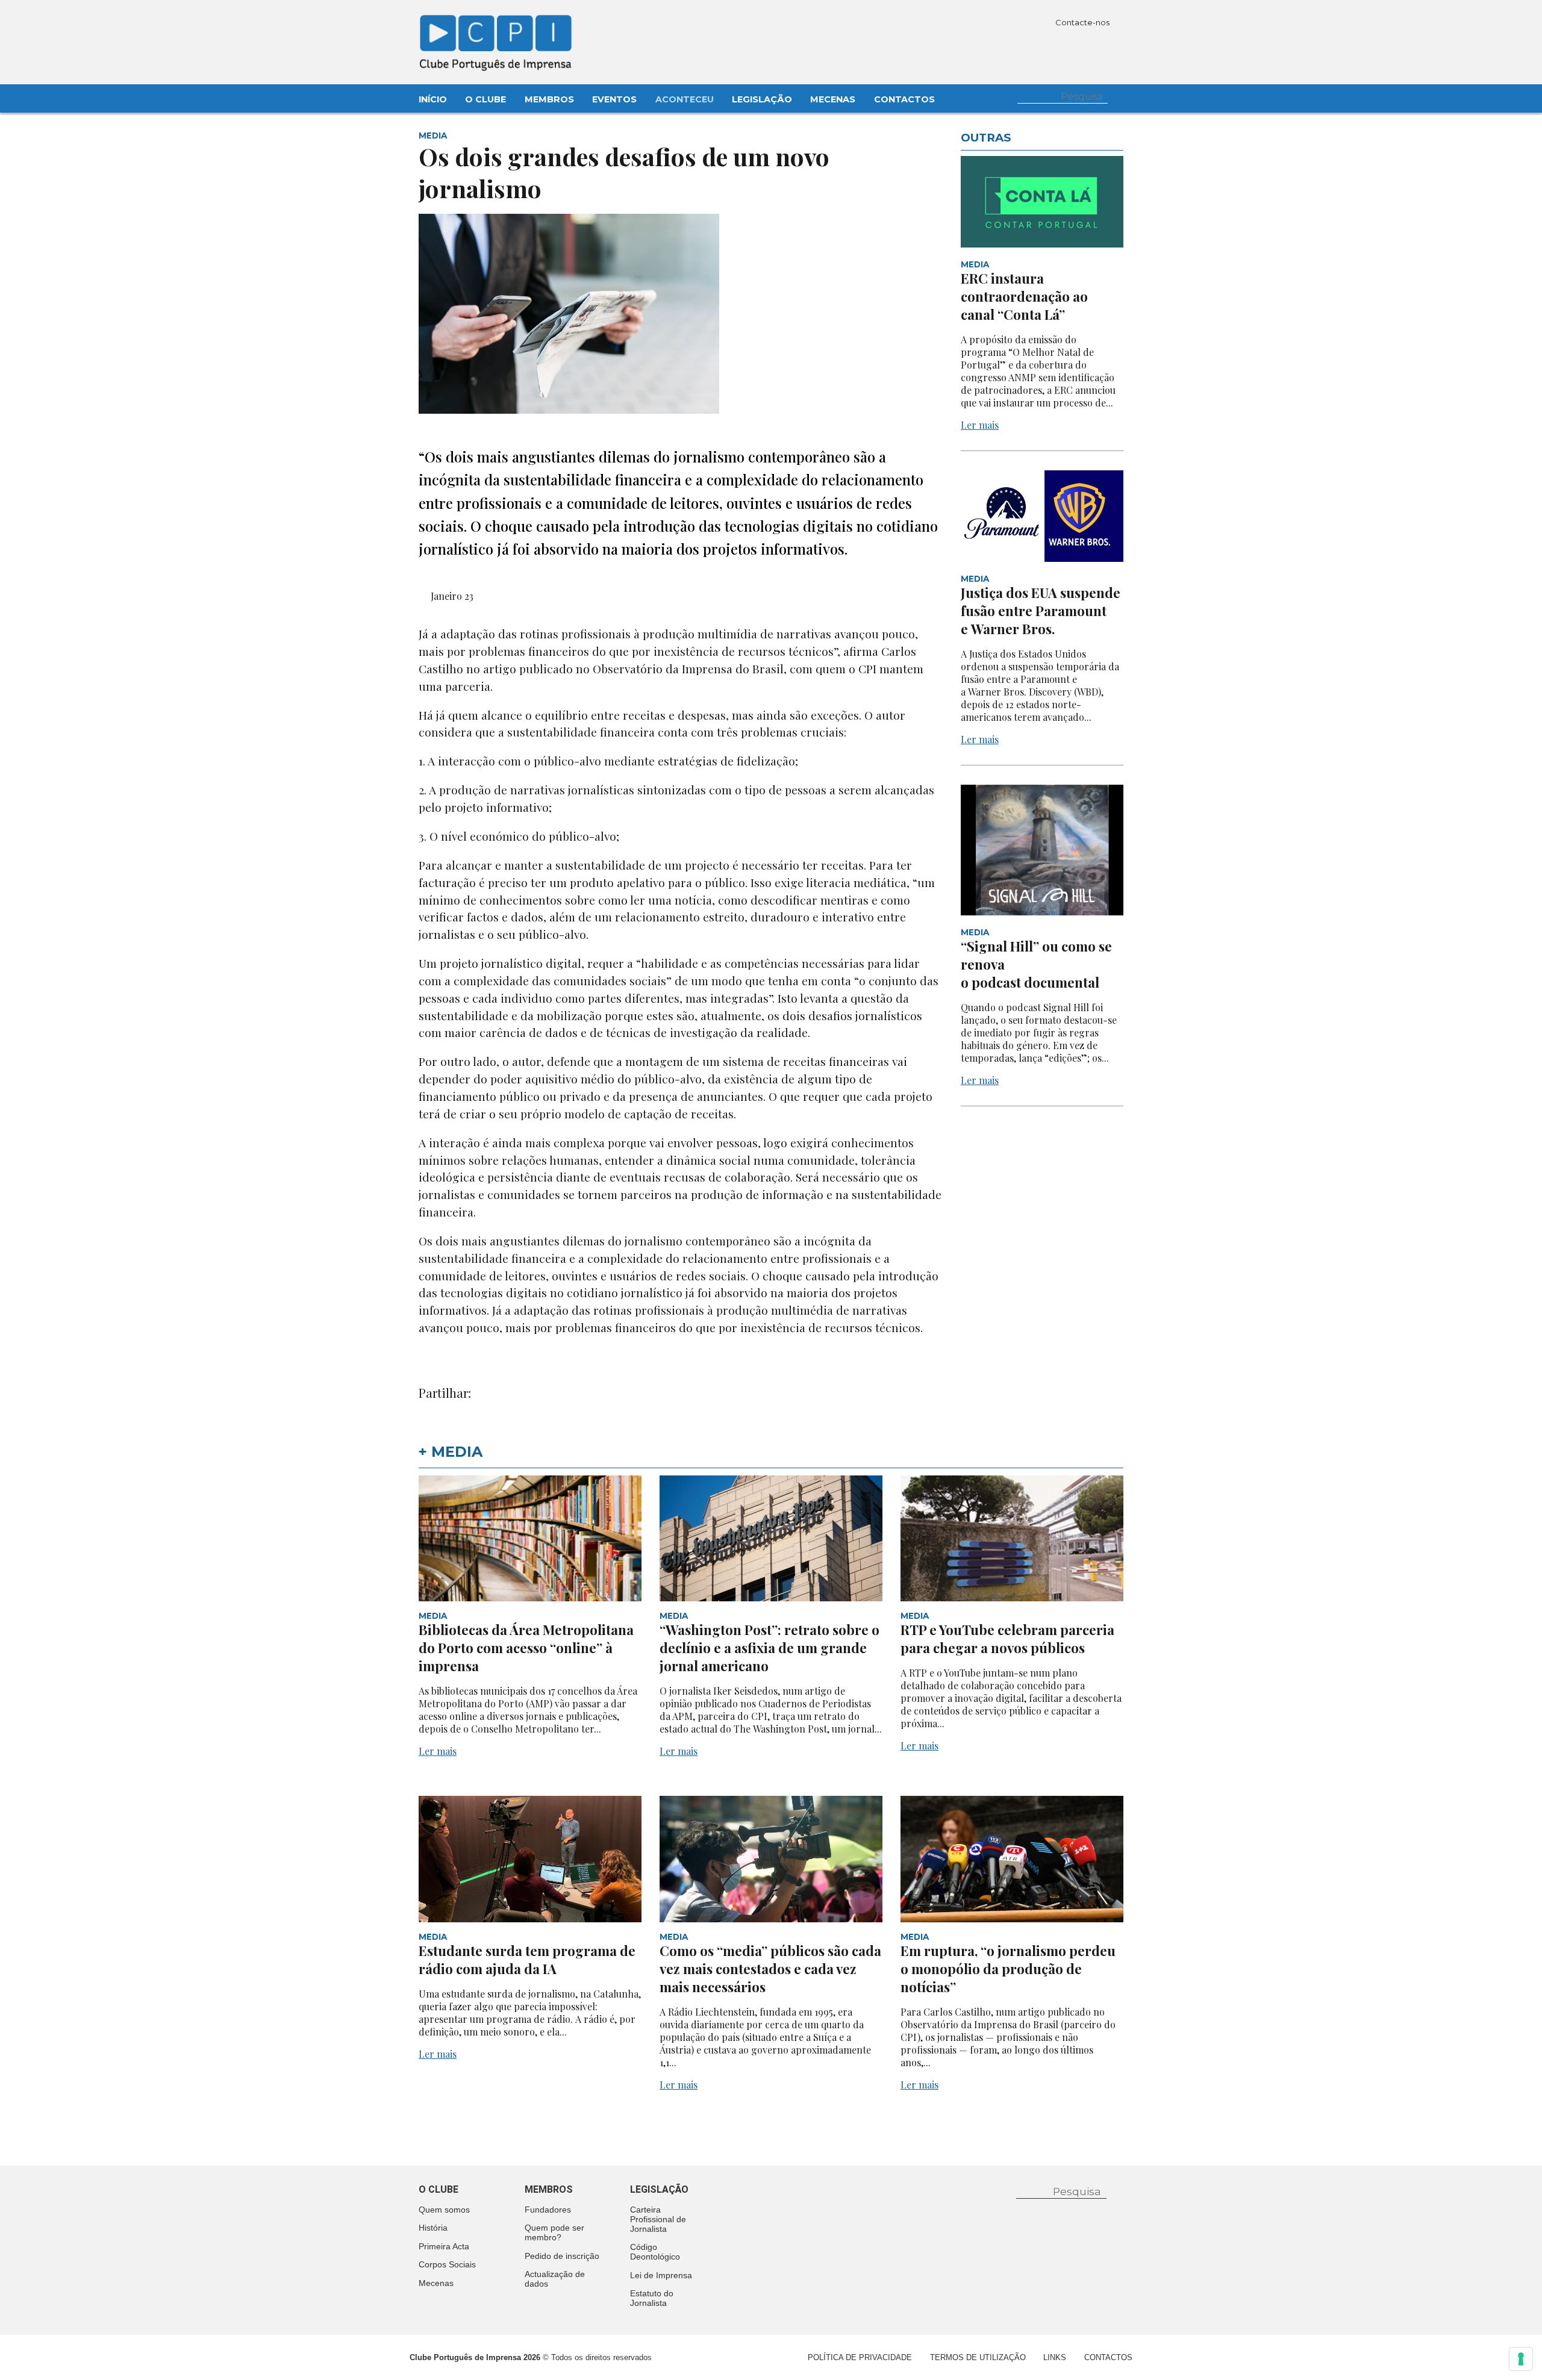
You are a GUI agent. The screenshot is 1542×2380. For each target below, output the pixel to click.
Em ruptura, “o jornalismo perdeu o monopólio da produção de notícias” (1008, 1969)
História (433, 2228)
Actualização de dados (555, 2279)
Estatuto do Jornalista (652, 2298)
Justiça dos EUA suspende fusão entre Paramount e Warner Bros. (1041, 611)
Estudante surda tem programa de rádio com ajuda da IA (527, 1960)
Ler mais (980, 425)
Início (433, 99)
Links (1055, 2357)
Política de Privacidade (860, 2357)
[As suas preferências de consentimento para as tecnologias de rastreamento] (1521, 2359)
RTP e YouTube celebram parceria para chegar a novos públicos (1007, 1639)
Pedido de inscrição (562, 2256)
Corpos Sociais (447, 2264)
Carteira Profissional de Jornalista (658, 2219)
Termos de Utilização (978, 2357)
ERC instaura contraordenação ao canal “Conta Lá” (1024, 296)
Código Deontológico (655, 2252)
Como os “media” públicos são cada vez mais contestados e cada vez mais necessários (770, 1969)
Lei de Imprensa (661, 2275)
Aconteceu (685, 99)
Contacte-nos (1083, 22)
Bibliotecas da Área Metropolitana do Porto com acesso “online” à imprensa (526, 1648)
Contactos (904, 99)
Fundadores (548, 2210)
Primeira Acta (444, 2246)
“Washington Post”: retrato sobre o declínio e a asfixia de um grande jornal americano (769, 1648)
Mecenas (833, 99)
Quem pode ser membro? (554, 2232)
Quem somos (444, 2210)
